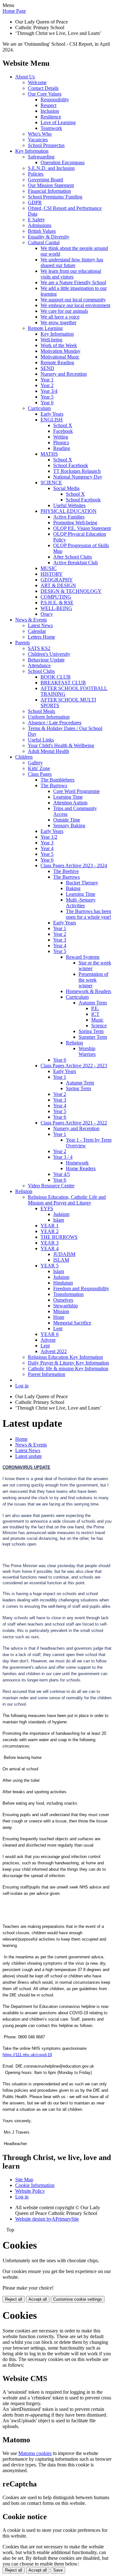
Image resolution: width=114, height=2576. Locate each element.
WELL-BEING (56, 608)
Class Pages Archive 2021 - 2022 (74, 1123)
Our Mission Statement (51, 185)
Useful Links (41, 740)
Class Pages (40, 774)
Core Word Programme (76, 791)
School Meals (41, 711)
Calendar (37, 631)
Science (99, 1026)
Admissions (40, 225)
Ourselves (63, 1300)
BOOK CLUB (56, 677)
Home (21, 1439)
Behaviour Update (46, 660)
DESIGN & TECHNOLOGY (71, 591)
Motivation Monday (60, 351)
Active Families (69, 517)
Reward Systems (83, 957)
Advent (48, 1340)
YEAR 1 (50, 1226)
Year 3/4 (49, 391)
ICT (95, 1014)
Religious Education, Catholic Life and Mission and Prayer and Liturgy (67, 1200)
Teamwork (51, 128)
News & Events (31, 620)
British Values (42, 231)
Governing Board (45, 180)
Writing (61, 437)
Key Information (32, 151)
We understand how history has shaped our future (72, 262)
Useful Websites (69, 505)
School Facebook (71, 465)
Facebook (63, 431)
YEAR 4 (50, 1248)
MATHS (49, 454)
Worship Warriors (87, 1051)
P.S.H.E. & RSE (57, 603)
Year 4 (47, 848)
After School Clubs (73, 557)
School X (63, 425)
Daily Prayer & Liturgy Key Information (68, 1363)
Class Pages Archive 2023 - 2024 (74, 865)
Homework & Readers (89, 991)
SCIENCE (51, 483)
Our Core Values (45, 94)
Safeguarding (41, 157)
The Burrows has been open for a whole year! (89, 914)
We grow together (58, 322)
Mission (61, 1311)
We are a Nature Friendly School (73, 282)
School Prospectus (46, 145)
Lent (58, 1328)
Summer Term (93, 1037)
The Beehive (66, 871)
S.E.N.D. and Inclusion (51, 168)
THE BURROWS (59, 1237)
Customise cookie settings (78, 2299)
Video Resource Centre (51, 1186)
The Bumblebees (57, 780)
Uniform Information (49, 717)
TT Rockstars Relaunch (77, 471)
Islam (59, 1220)
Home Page (14, 11)
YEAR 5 (50, 1266)
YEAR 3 (50, 1243)
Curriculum (39, 408)
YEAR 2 (50, 1231)
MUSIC (49, 568)
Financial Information (49, 191)
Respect (48, 105)
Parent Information (47, 1374)
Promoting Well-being (75, 523)
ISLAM (61, 1260)
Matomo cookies (35, 2453)
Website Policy (30, 2191)
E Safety (36, 220)
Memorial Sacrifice (72, 1323)
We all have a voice (60, 317)
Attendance (39, 665)
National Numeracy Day (78, 477)
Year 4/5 (62, 1174)
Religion (74, 1043)
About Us (25, 77)
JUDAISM (64, 1254)
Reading (62, 448)
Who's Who (40, 134)
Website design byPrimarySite (47, 2219)
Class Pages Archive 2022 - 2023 (74, 1066)
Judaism (61, 1214)
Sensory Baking (69, 825)
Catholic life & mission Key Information (68, 1368)
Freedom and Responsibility (81, 1288)
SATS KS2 (39, 648)
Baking (73, 888)
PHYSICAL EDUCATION (69, 511)
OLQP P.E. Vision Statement (82, 528)
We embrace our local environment (75, 305)
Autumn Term (93, 1003)
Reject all (14, 2299)
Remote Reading (57, 362)
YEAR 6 (50, 1334)
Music (97, 1020)
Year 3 (47, 843)
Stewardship (66, 1306)
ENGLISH (52, 420)
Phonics (61, 443)
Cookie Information (35, 2185)
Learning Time (68, 797)
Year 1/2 (49, 837)
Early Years (52, 414)
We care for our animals (64, 311)
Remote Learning (45, 328)
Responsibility (55, 100)
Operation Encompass (63, 162)
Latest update (28, 1456)
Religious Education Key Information (65, 1357)
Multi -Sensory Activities (81, 903)
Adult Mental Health (48, 751)
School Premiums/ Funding (55, 197)
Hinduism (63, 1283)
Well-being (51, 340)
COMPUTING (56, 597)
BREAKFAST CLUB (63, 683)
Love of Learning (58, 122)
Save (58, 2570)
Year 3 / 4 (63, 1157)
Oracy (47, 614)
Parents (22, 643)
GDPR (35, 202)
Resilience (51, 117)
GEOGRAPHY (57, 580)
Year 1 (47, 380)
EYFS (47, 1208)
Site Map (24, 2180)
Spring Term (91, 1031)
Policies (36, 174)
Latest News (40, 625)
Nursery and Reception (64, 374)
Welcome (37, 82)
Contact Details (43, 88)
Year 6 (47, 402)
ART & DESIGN (58, 585)
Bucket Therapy (82, 883)
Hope (59, 1317)
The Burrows (54, 785)
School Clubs (41, 671)
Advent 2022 (54, 1351)
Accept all (38, 2299)
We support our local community (73, 300)
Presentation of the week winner (93, 980)
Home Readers (81, 1168)
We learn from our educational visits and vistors (71, 274)
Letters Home (41, 637)
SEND (47, 368)
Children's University (49, 654)
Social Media (66, 488)
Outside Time (67, 820)
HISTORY (52, 574)
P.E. (95, 1008)
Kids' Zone (39, 768)
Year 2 (47, 385)
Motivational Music (60, 357)
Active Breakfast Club (76, 563)
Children (24, 757)
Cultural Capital (44, 242)
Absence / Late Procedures (55, 723)
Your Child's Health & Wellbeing (61, 745)
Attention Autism (70, 803)
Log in (22, 1386)
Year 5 (47, 397)
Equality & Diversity (49, 237)
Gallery (35, 763)
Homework (77, 1163)
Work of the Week (59, 345)
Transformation (68, 1294)
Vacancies (38, 140)
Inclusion (50, 111)
